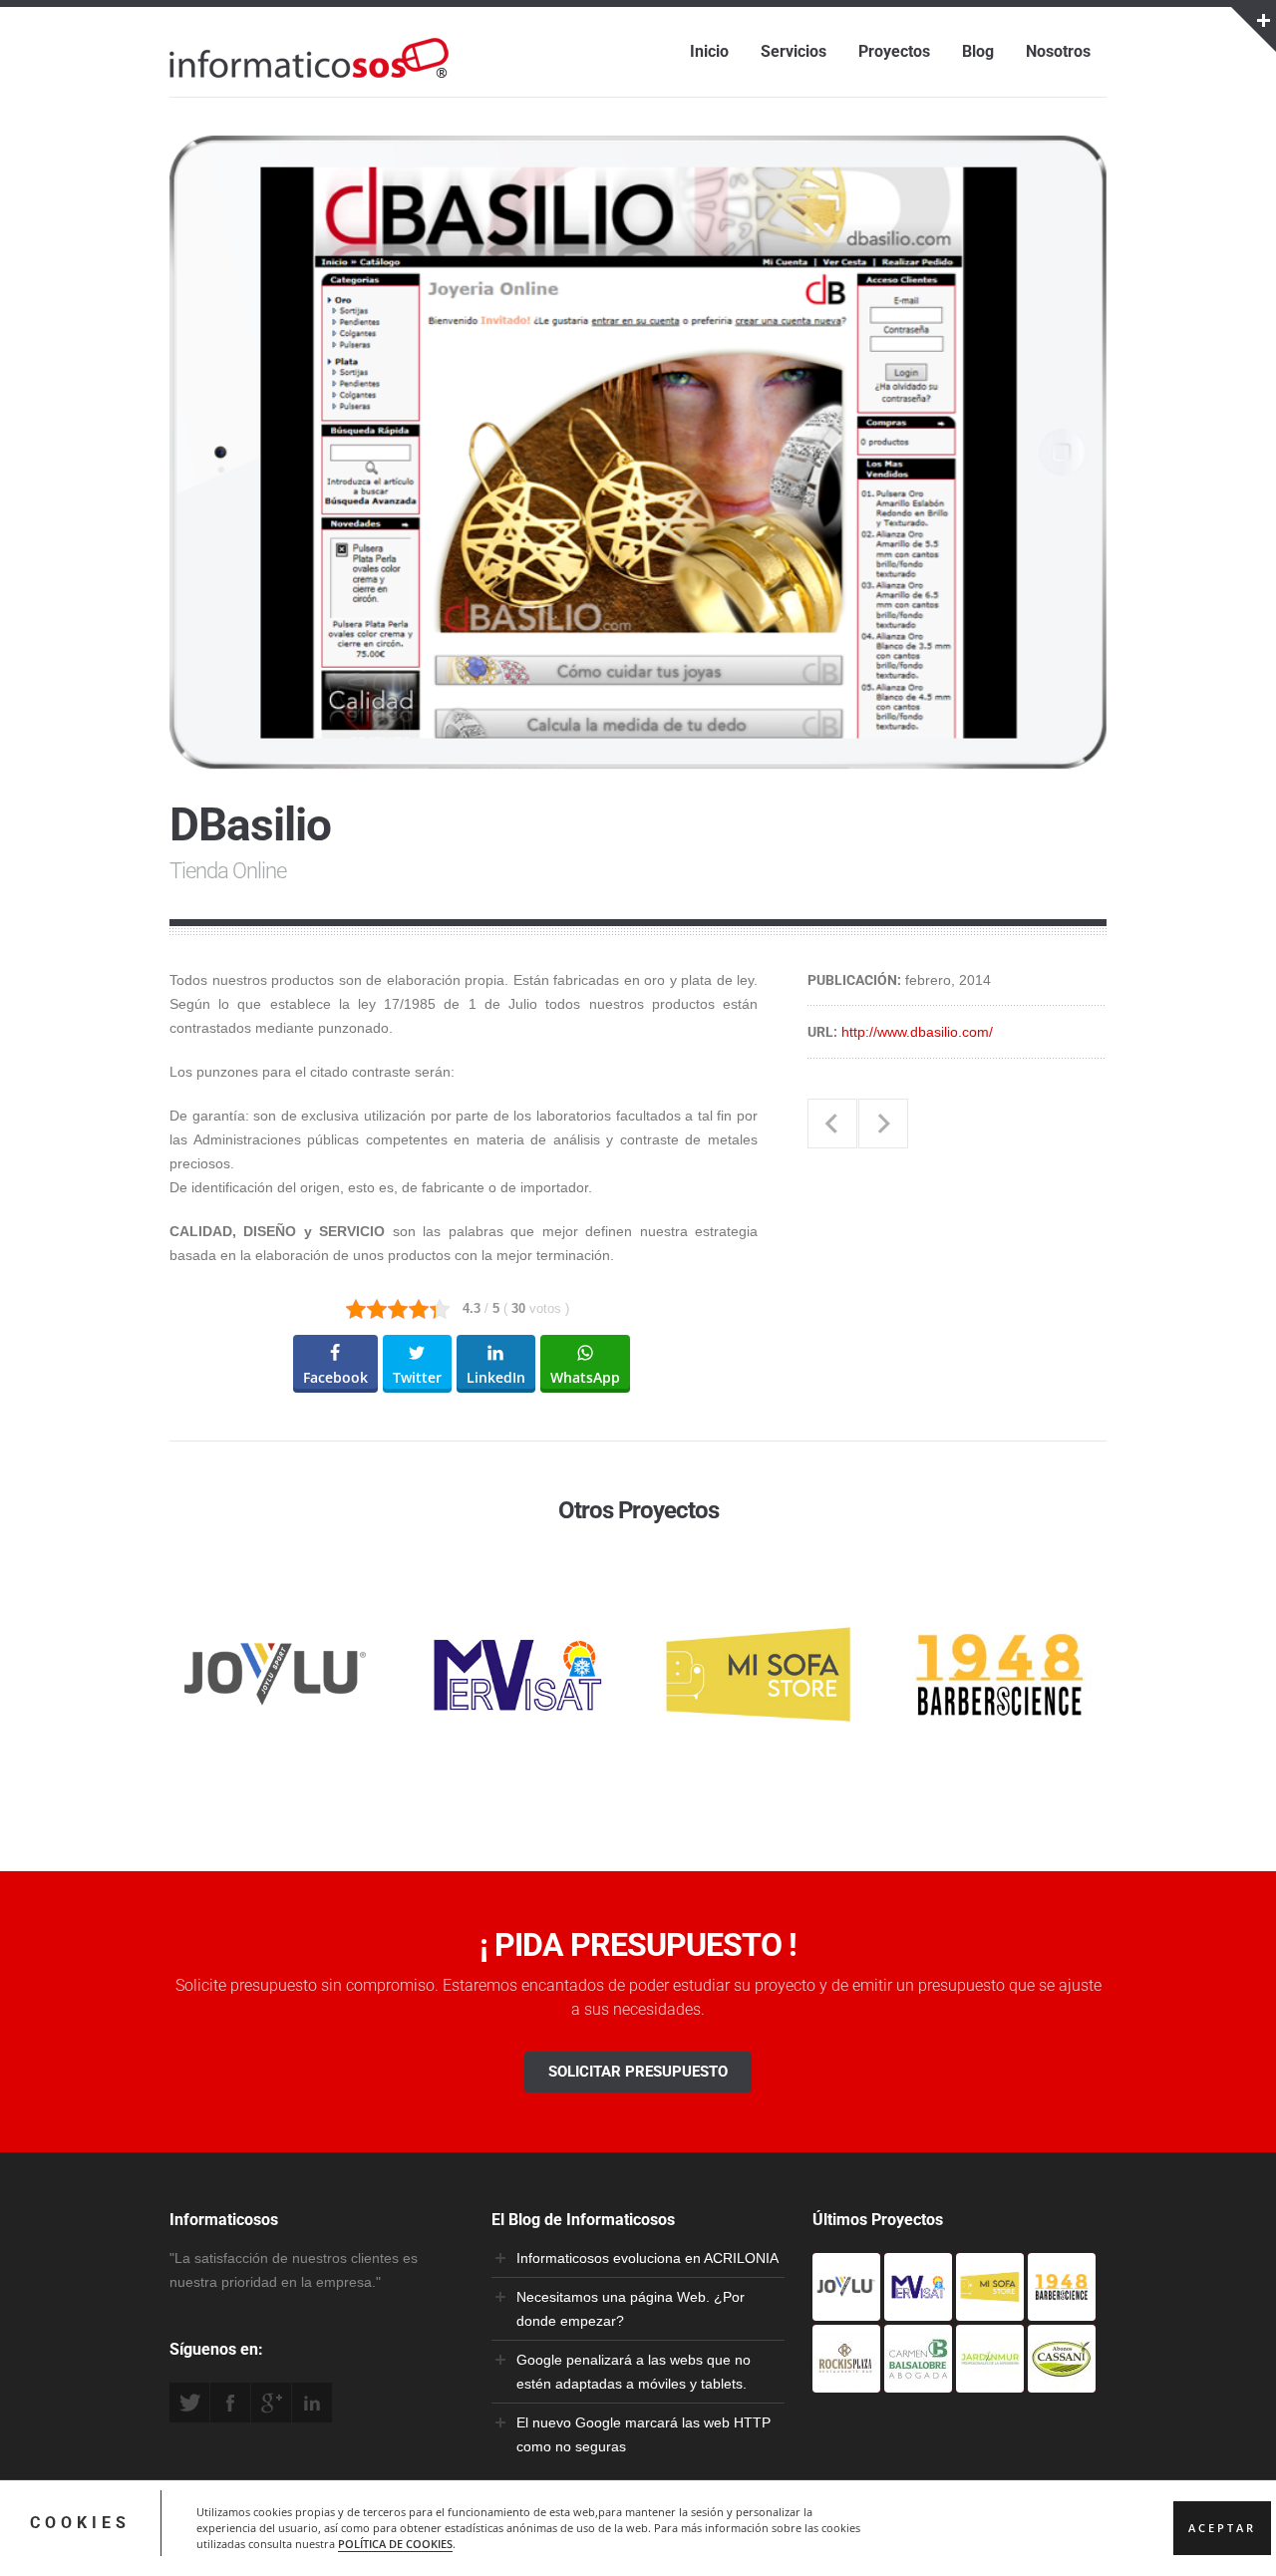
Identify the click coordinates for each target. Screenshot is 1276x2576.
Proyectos (894, 51)
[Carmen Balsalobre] (918, 2381)
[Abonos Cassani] (1062, 2381)
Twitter (189, 2403)
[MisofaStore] (990, 2309)
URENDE (832, 1124)
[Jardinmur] (990, 2381)
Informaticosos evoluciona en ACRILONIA (647, 2258)
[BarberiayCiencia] (1062, 2309)
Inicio (709, 51)
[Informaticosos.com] (309, 78)
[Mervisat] (918, 2309)
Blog (978, 51)
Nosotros (1058, 51)
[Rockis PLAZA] (846, 2381)
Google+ (271, 2403)
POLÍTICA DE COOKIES (395, 2544)
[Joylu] (846, 2309)
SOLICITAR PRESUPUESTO (638, 2072)
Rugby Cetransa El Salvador (883, 1124)
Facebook (230, 2403)
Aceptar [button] (1222, 2528)
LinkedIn (312, 2403)
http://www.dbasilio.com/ (917, 1032)
